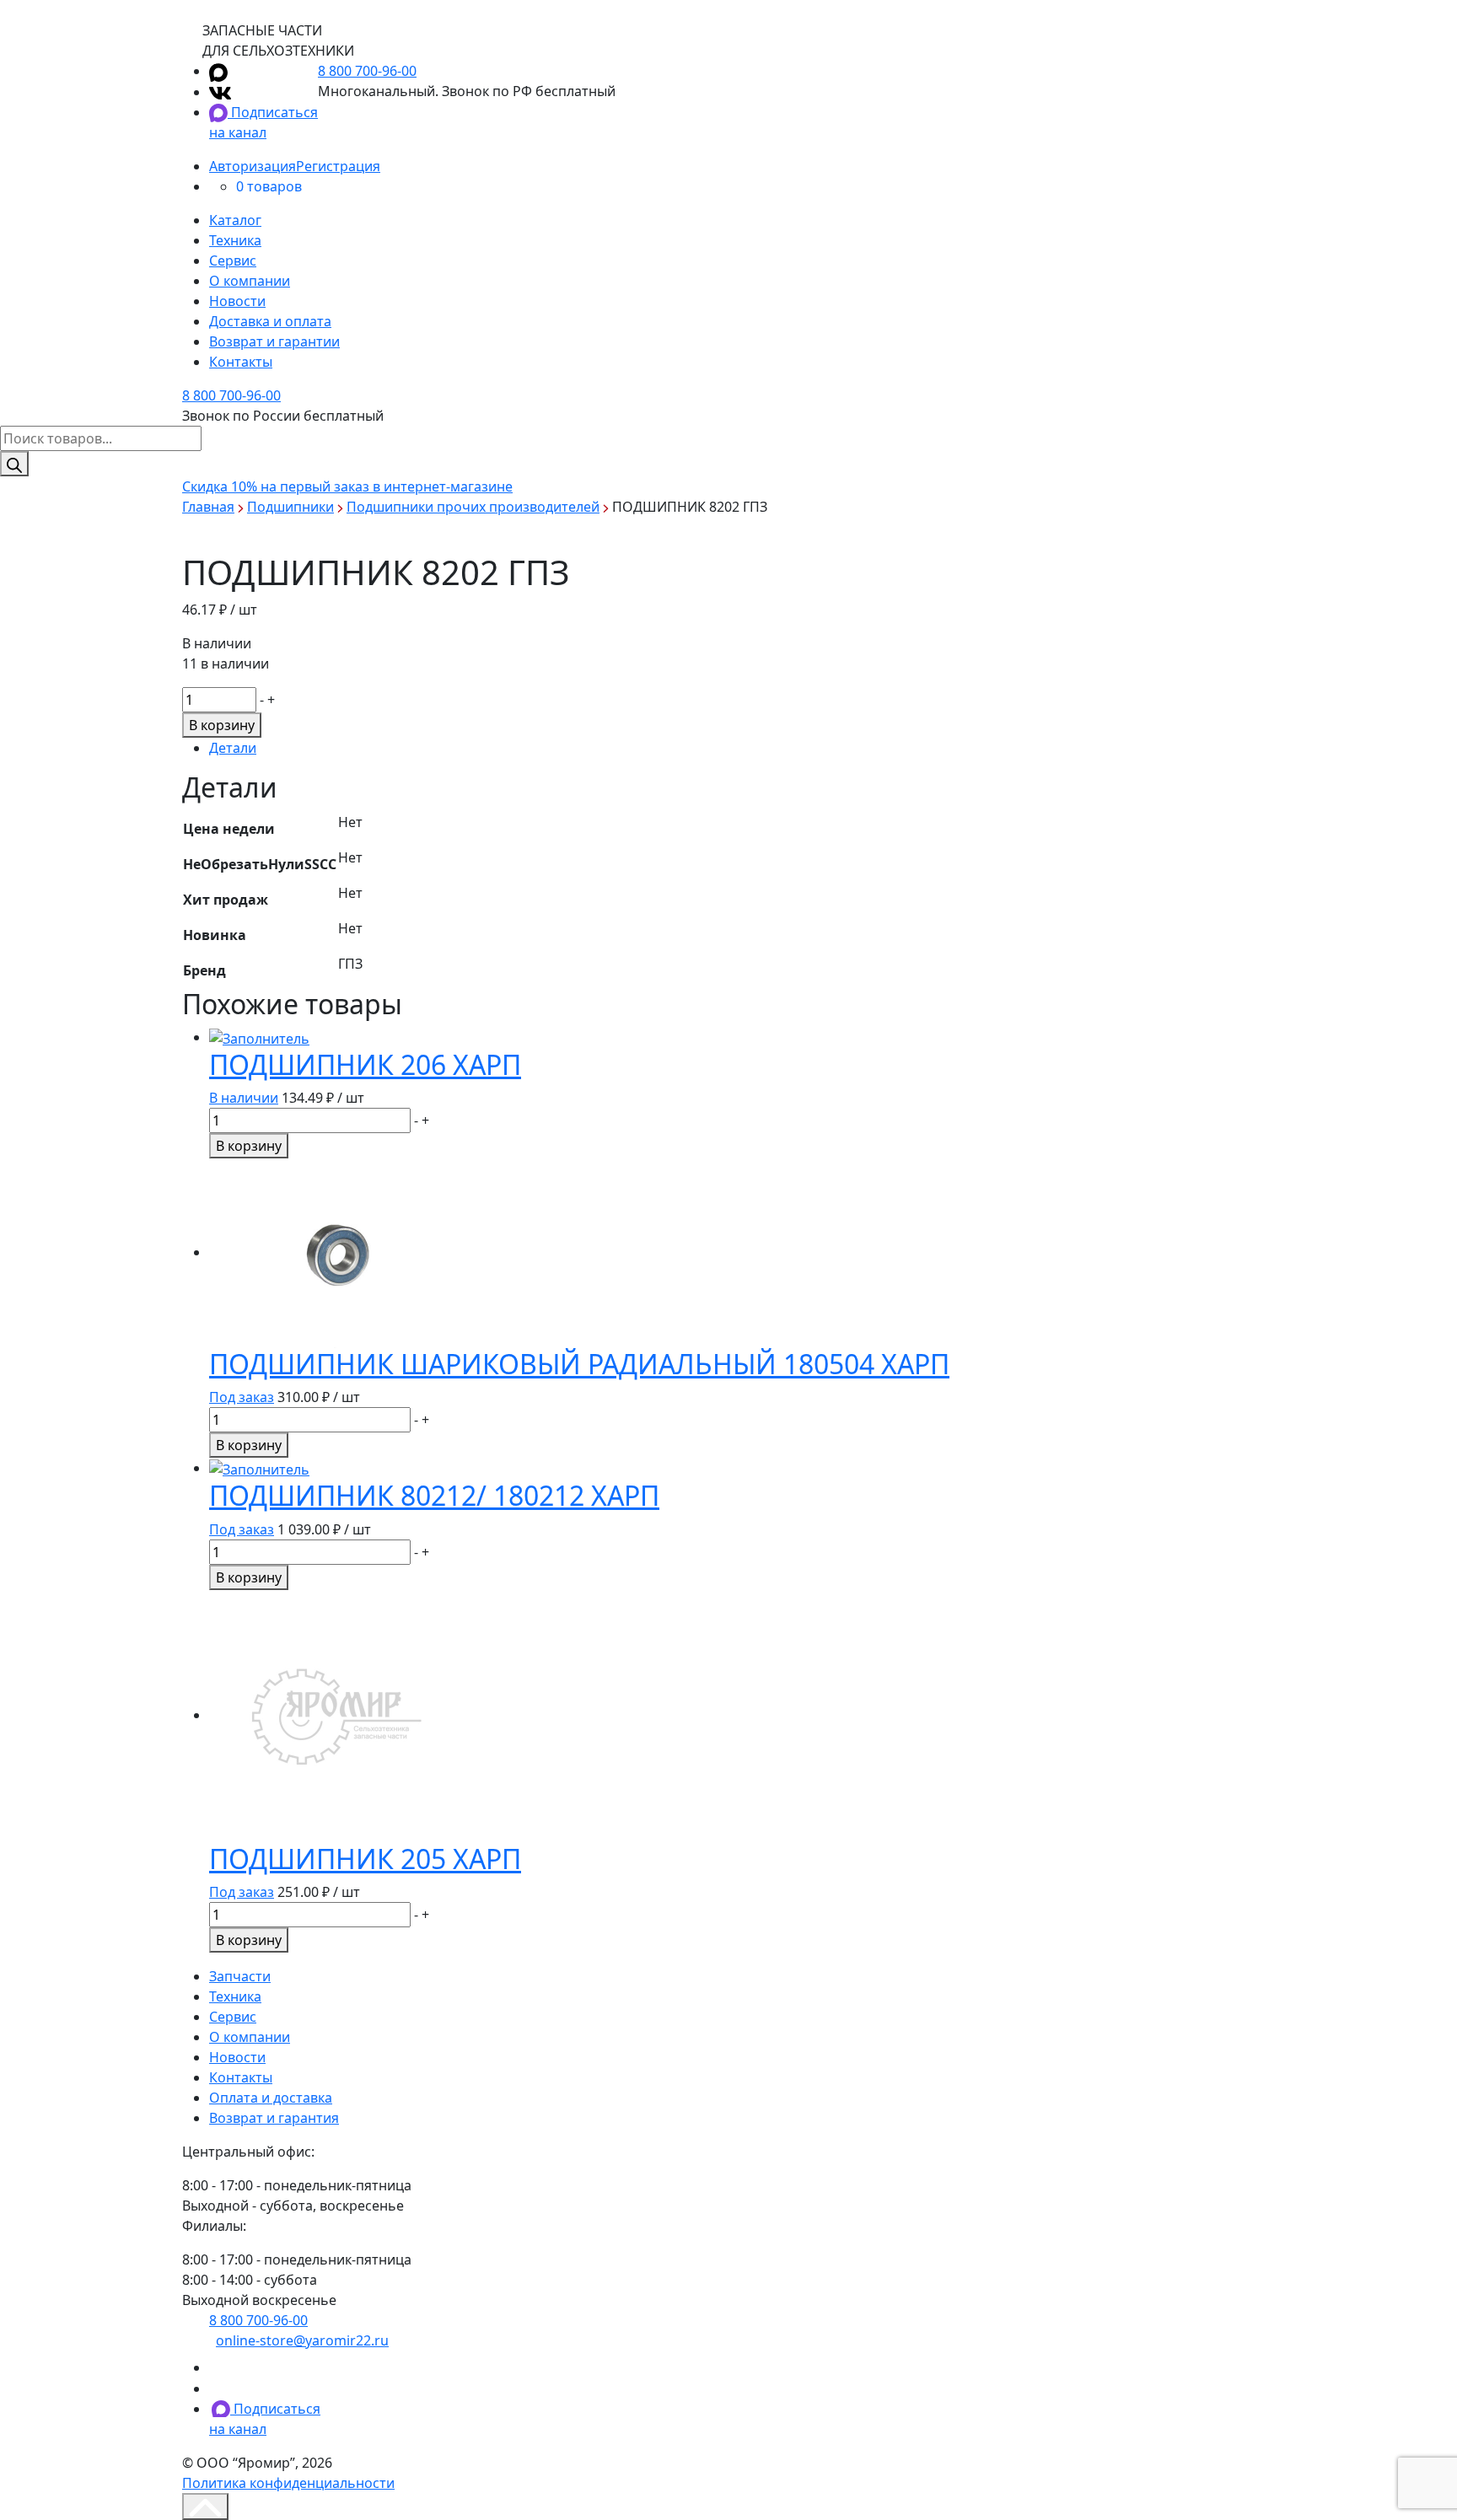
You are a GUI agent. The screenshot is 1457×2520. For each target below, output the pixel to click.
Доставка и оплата (270, 321)
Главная (208, 507)
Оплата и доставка (271, 2098)
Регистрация (338, 166)
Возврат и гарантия (274, 2118)
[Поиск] (14, 464)
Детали (233, 748)
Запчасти (240, 1976)
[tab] (742, 748)
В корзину (222, 725)
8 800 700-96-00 (367, 71)
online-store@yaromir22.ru (302, 2340)
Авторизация (253, 166)
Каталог (235, 220)
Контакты (241, 362)
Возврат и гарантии (274, 341)
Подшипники (290, 507)
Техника (235, 240)
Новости (237, 301)
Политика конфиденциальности (288, 2483)
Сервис (233, 261)
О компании (250, 281)
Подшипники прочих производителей (473, 507)
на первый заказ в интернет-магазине (347, 486)
